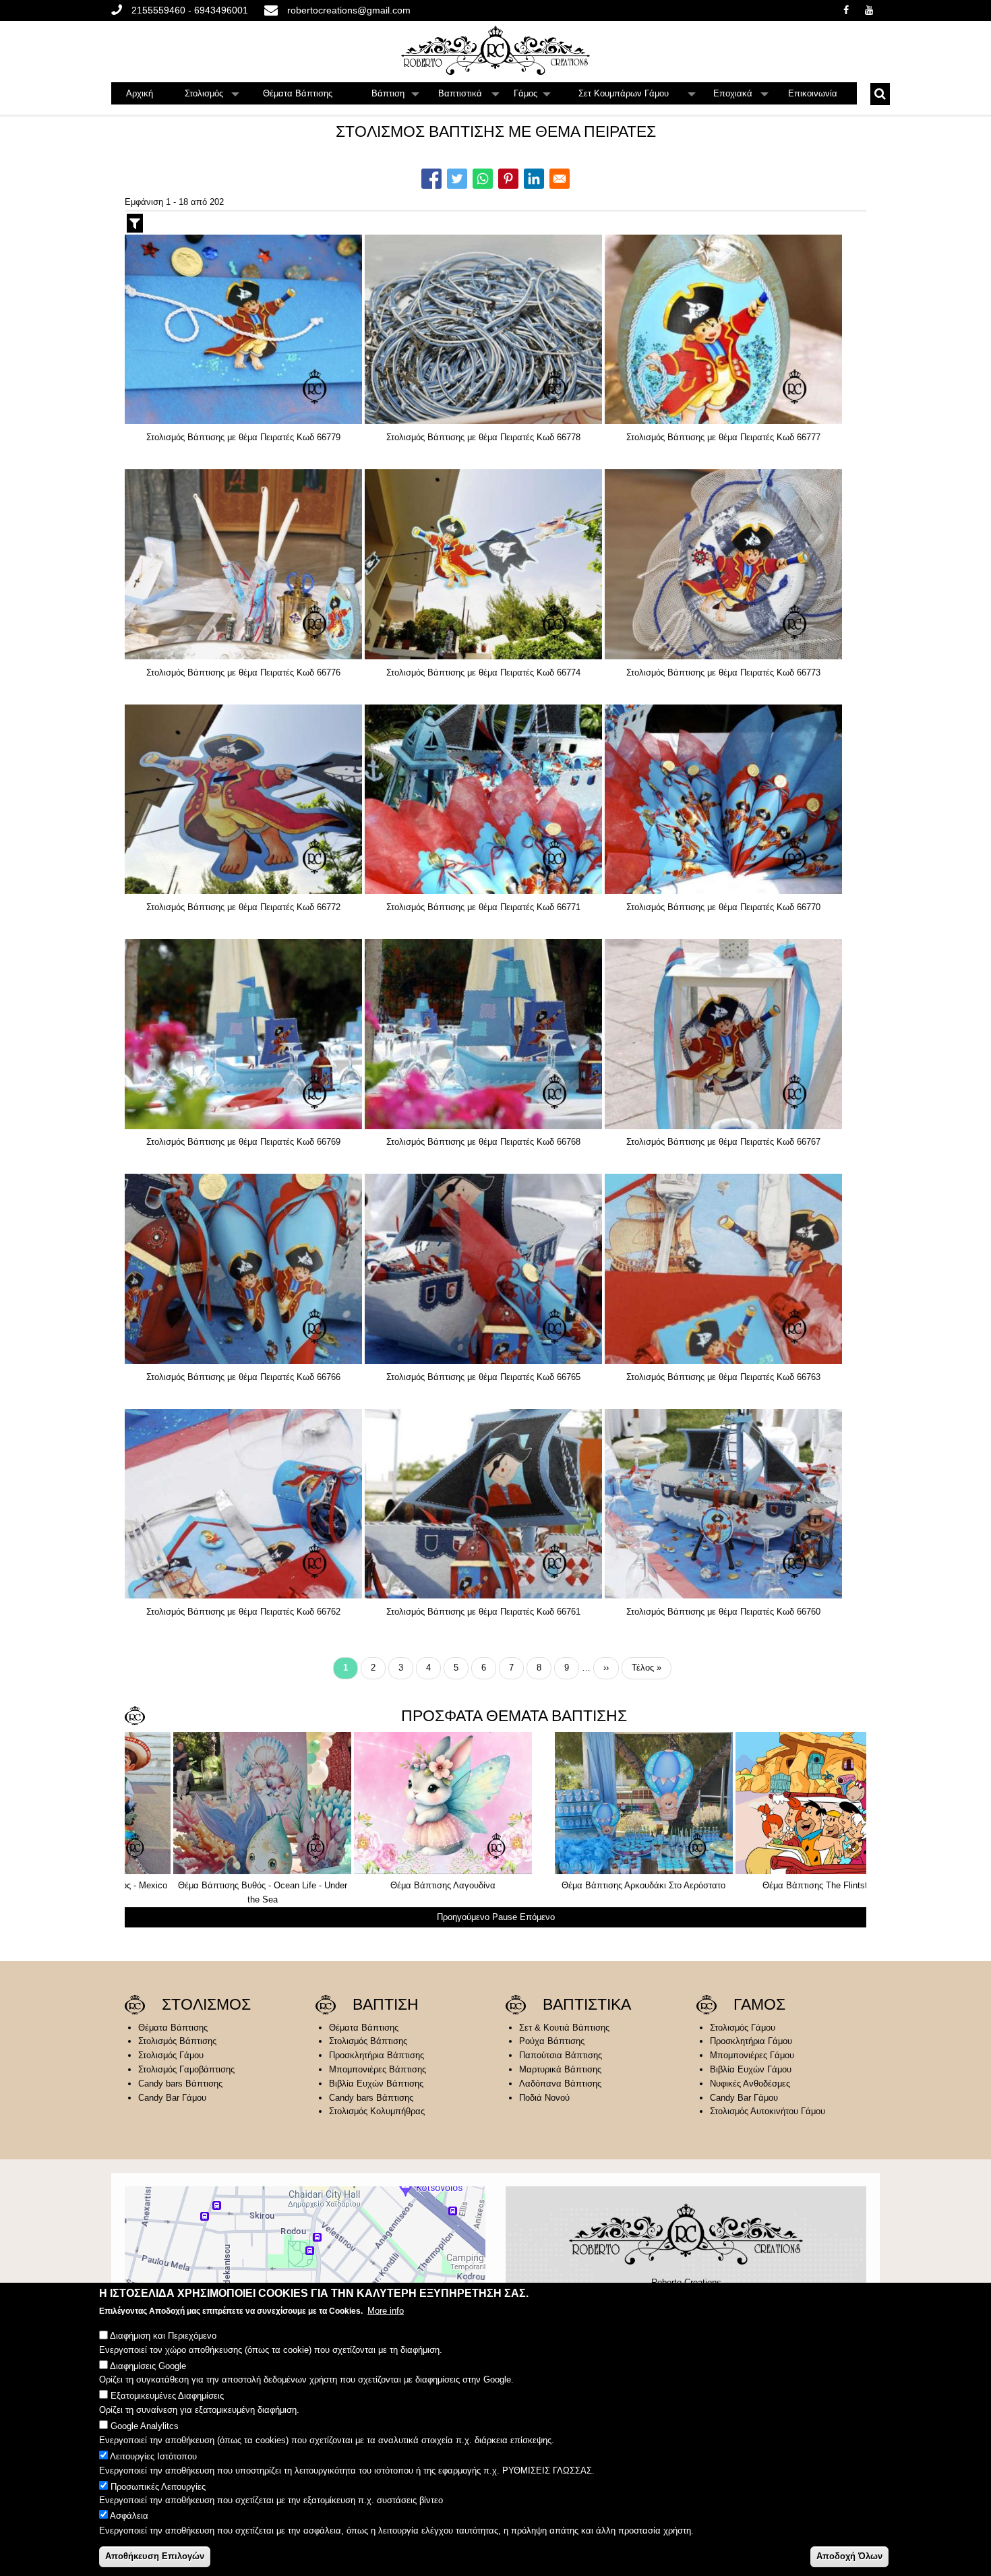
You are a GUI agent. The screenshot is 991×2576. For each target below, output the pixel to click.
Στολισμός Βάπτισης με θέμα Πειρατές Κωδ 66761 (483, 1612)
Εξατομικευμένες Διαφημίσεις (167, 2396)
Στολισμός (212, 96)
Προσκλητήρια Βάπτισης (377, 2055)
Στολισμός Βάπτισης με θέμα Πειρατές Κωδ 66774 (483, 672)
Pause (505, 1917)
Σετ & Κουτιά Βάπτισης (564, 2028)
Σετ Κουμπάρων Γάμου (637, 96)
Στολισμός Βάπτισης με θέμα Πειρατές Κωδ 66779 (243, 437)
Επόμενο (537, 1917)
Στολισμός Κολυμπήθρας (377, 2111)
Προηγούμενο (463, 1917)
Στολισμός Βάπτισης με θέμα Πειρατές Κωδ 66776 (243, 672)
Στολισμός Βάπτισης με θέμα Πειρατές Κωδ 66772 (243, 907)
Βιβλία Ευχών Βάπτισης (376, 2084)
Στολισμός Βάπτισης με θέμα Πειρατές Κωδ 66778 (483, 437)
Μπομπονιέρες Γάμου (752, 2055)
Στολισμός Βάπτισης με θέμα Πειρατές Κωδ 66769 (243, 1142)
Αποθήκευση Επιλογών (155, 2556)
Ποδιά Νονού (544, 2098)
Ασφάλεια (129, 2516)
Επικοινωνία (813, 93)
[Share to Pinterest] (508, 179)
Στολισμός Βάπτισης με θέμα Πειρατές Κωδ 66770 (723, 907)
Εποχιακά (741, 96)
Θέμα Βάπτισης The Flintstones (394, 1885)
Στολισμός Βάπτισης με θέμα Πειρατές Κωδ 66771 (483, 907)
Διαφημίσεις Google (148, 2366)
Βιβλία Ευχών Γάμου (751, 2069)
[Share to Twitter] (457, 179)
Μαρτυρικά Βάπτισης (560, 2069)
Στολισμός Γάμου (171, 2055)
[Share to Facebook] (431, 179)
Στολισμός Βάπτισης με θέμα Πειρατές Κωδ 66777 (723, 437)
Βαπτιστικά (469, 96)
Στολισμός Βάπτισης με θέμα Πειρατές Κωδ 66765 (483, 1377)
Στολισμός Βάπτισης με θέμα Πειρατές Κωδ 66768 (483, 1142)
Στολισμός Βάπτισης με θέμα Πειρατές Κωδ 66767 (723, 1142)
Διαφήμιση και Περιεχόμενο (163, 2336)
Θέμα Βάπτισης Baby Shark (756, 1885)
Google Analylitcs (145, 2426)
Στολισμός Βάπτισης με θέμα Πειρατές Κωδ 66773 (723, 672)
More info (386, 2311)
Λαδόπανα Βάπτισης (560, 2084)
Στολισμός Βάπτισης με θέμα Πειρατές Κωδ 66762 (243, 1612)
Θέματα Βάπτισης (298, 93)
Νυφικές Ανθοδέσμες (750, 2084)
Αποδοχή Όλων (849, 2556)
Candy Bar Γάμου (172, 2098)
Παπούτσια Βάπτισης (561, 2055)
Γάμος (533, 96)
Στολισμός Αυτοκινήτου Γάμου (768, 2111)
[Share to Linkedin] (534, 179)
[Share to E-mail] (560, 179)
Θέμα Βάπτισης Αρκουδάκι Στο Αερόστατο (214, 1885)
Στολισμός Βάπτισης (177, 2041)
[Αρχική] (495, 50)
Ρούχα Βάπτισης (552, 2041)
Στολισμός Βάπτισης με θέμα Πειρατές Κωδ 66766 (243, 1377)
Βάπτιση (396, 96)
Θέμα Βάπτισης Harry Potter (575, 1885)
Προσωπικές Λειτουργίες (158, 2486)
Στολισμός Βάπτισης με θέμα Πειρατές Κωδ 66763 (723, 1377)
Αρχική (140, 93)
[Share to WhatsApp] (483, 179)
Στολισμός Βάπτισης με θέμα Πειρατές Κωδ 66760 (723, 1612)
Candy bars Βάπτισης (180, 2084)
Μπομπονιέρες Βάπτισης (378, 2069)
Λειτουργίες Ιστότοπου (153, 2456)
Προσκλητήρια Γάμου (751, 2041)
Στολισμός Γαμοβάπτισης (186, 2069)
